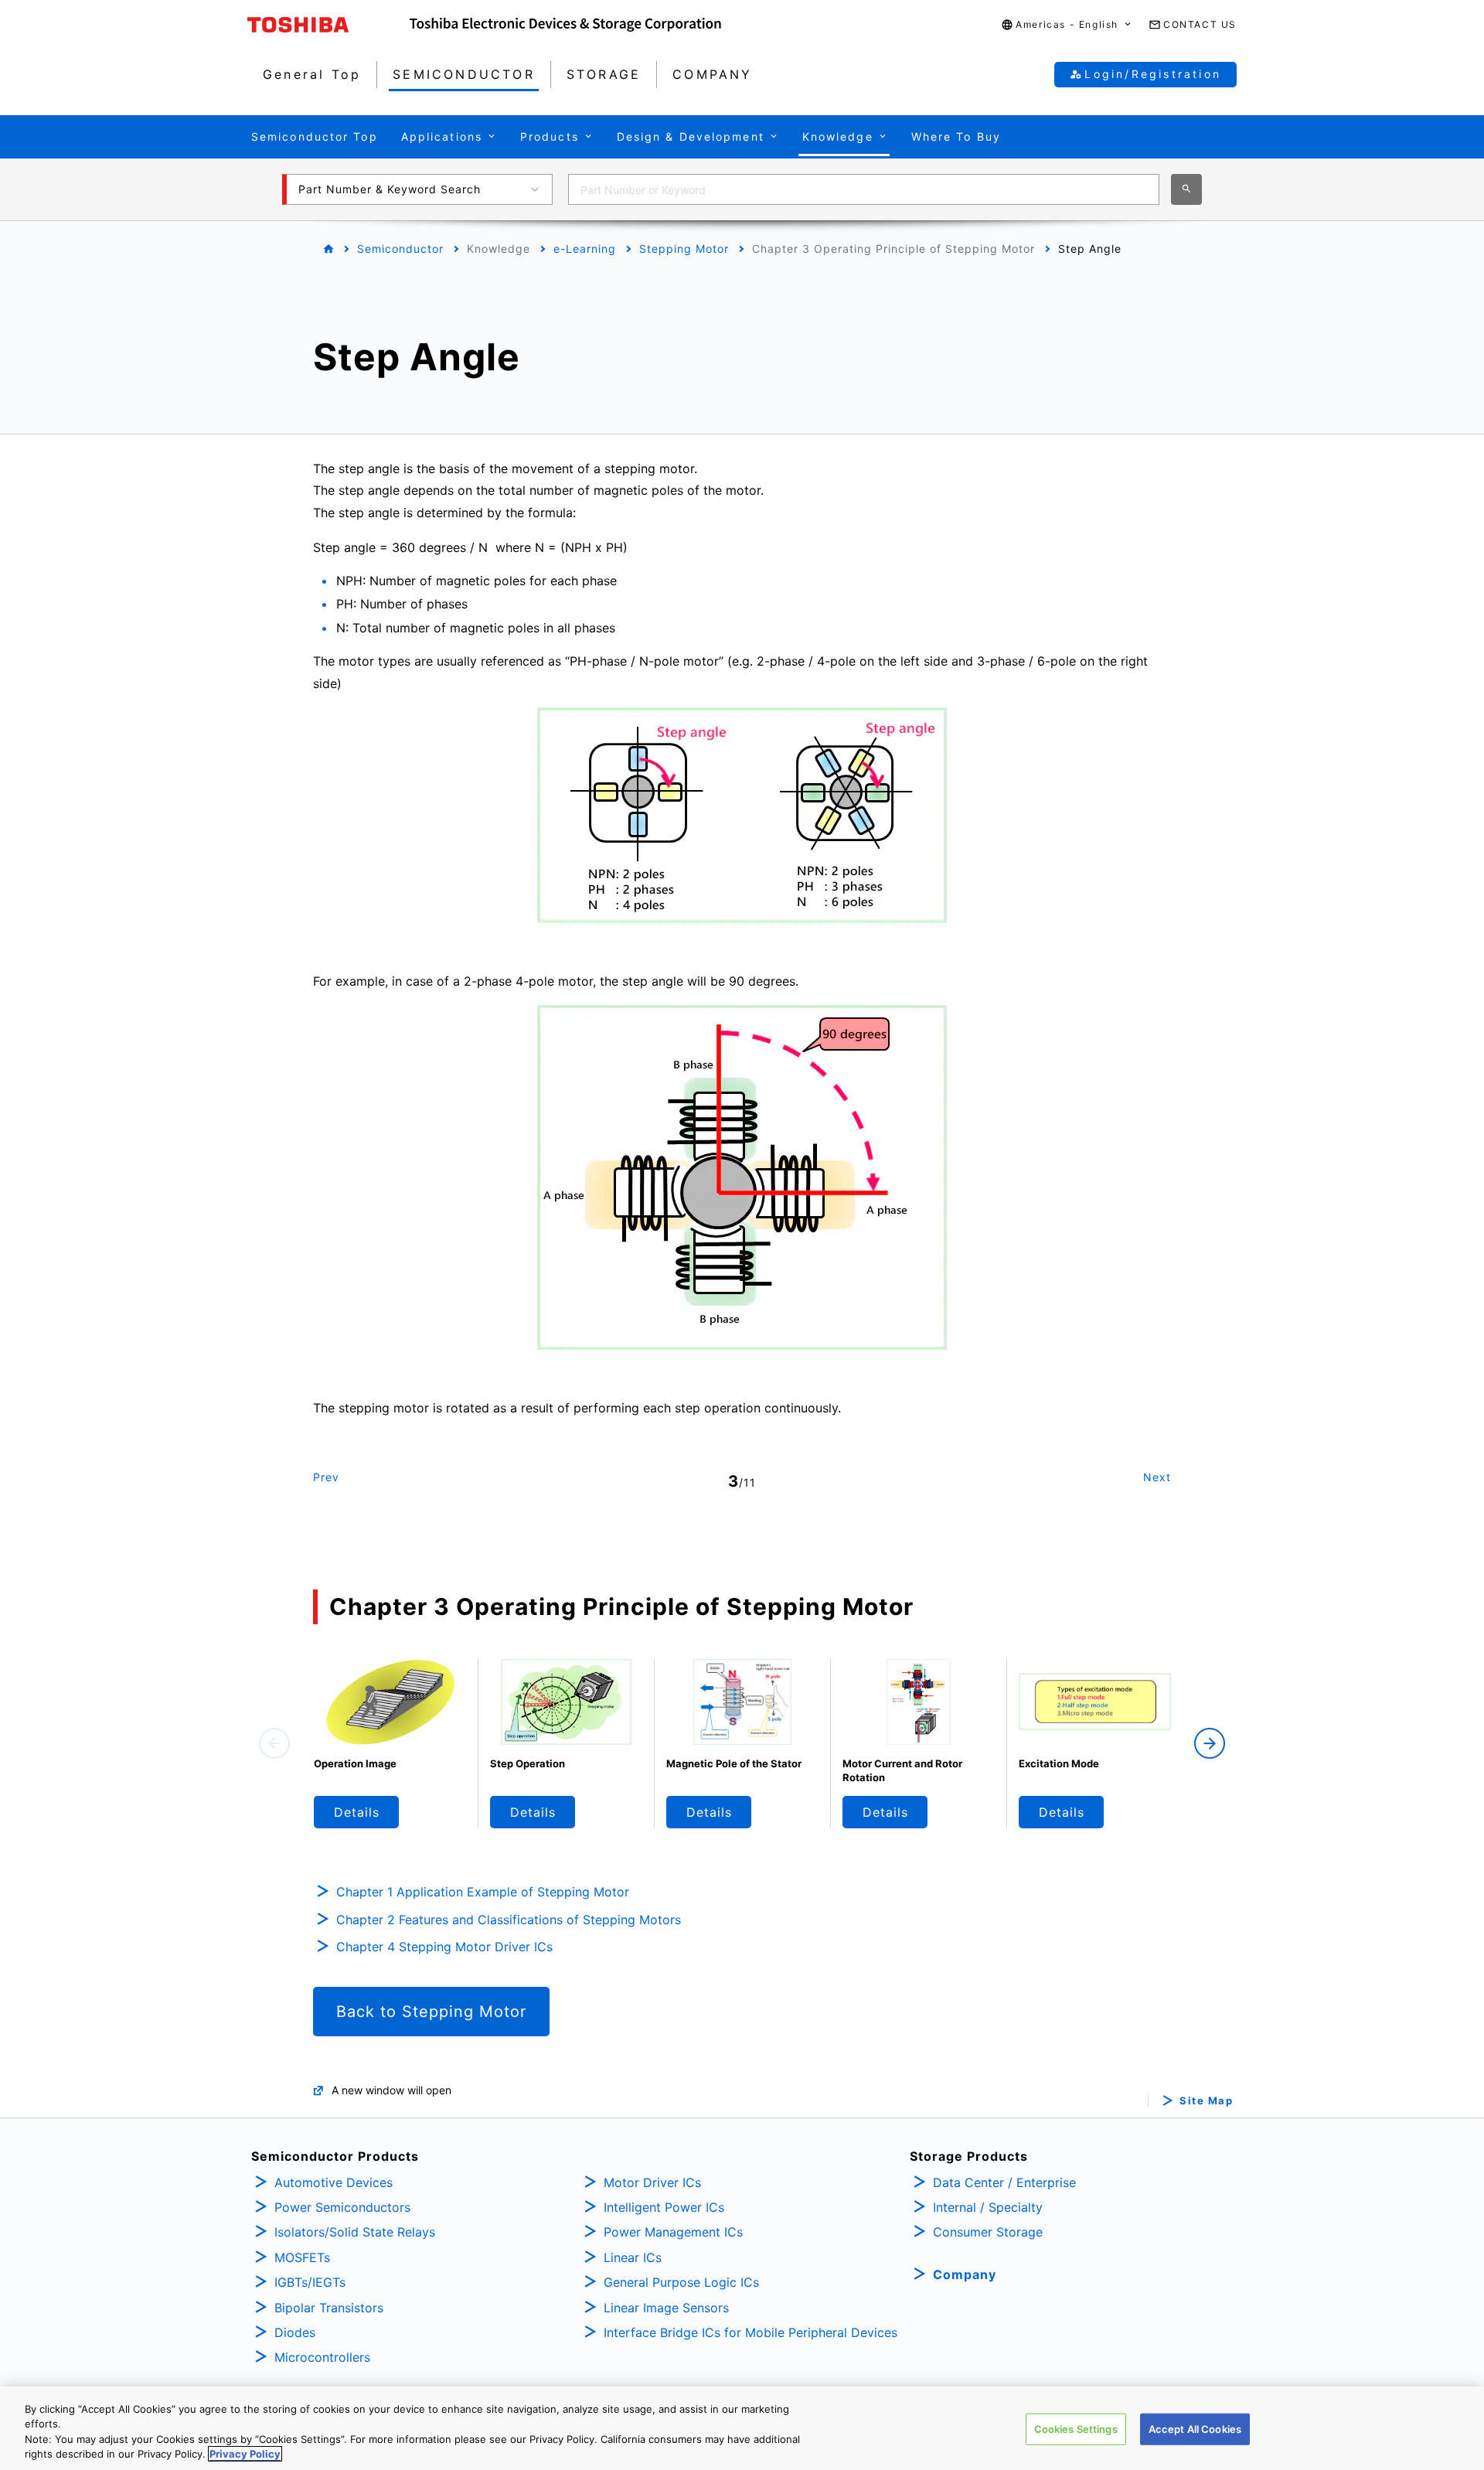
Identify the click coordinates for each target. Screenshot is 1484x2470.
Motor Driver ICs (652, 2182)
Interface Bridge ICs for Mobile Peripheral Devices (751, 2332)
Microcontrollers (322, 2357)
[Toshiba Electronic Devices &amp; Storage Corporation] (565, 25)
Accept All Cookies (1195, 2429)
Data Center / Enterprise (1004, 2182)
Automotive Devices (334, 2182)
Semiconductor (400, 249)
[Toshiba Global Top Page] (328, 25)
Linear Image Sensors (666, 2308)
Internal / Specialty (988, 2207)
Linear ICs (633, 2257)
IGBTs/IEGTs (310, 2282)
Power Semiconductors (342, 2207)
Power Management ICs (673, 2232)
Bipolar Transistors (329, 2308)
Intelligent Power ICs (664, 2207)
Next (1157, 1477)
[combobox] (864, 189)
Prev (326, 1477)
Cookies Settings (1076, 2429)
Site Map (1206, 2101)
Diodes (295, 2332)
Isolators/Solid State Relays (355, 2232)
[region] (742, 2428)
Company (965, 2274)
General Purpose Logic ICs (681, 2282)
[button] (1067, 25)
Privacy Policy (245, 2454)
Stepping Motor (684, 249)
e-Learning (585, 249)
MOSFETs (302, 2257)
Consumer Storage (988, 2232)
